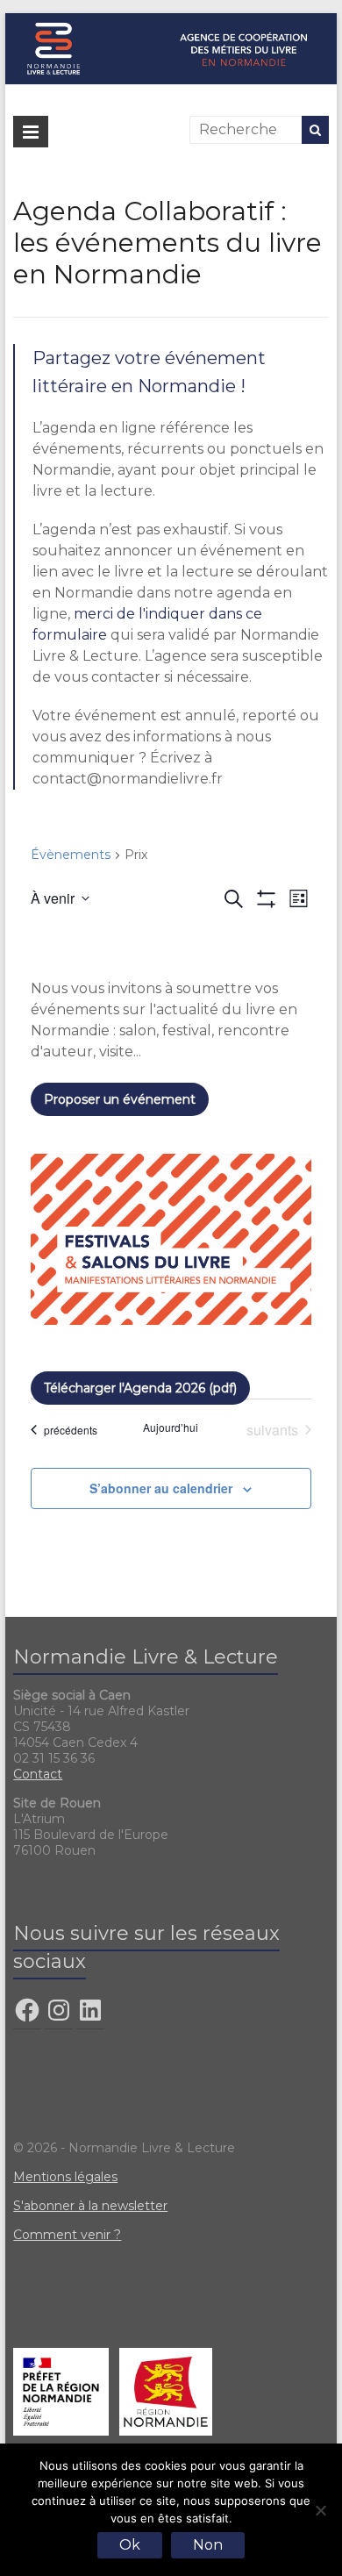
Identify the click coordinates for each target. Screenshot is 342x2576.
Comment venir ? (67, 2235)
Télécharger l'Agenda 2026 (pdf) (140, 1388)
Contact (38, 1774)
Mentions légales (65, 2177)
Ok (130, 2545)
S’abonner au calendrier (161, 1488)
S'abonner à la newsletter (90, 2206)
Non (208, 2545)
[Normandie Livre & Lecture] (171, 21)
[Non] (320, 2510)
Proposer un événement (120, 1099)
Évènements (71, 855)
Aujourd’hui (171, 1428)
